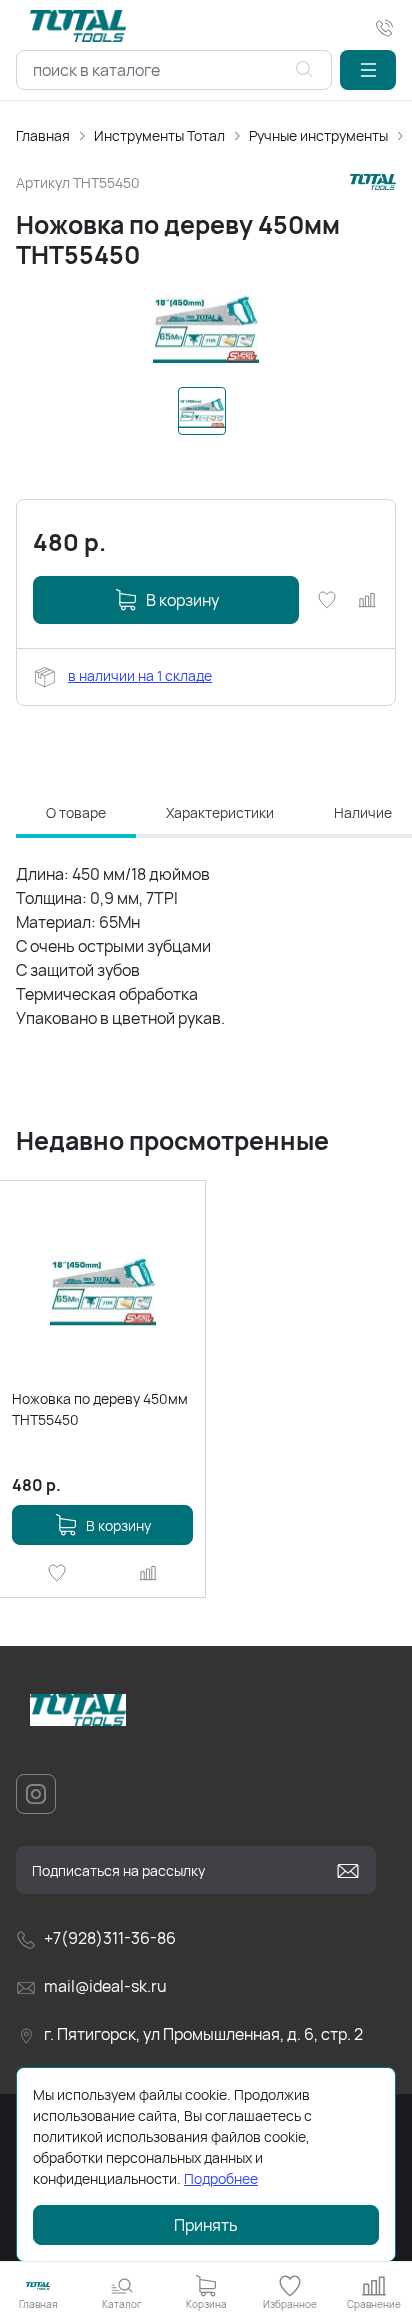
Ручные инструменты (318, 135)
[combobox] (174, 70)
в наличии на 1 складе (140, 675)
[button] (368, 70)
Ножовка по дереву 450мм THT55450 (100, 1409)
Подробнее (221, 2178)
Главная (43, 135)
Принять (206, 2225)
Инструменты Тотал (159, 135)
